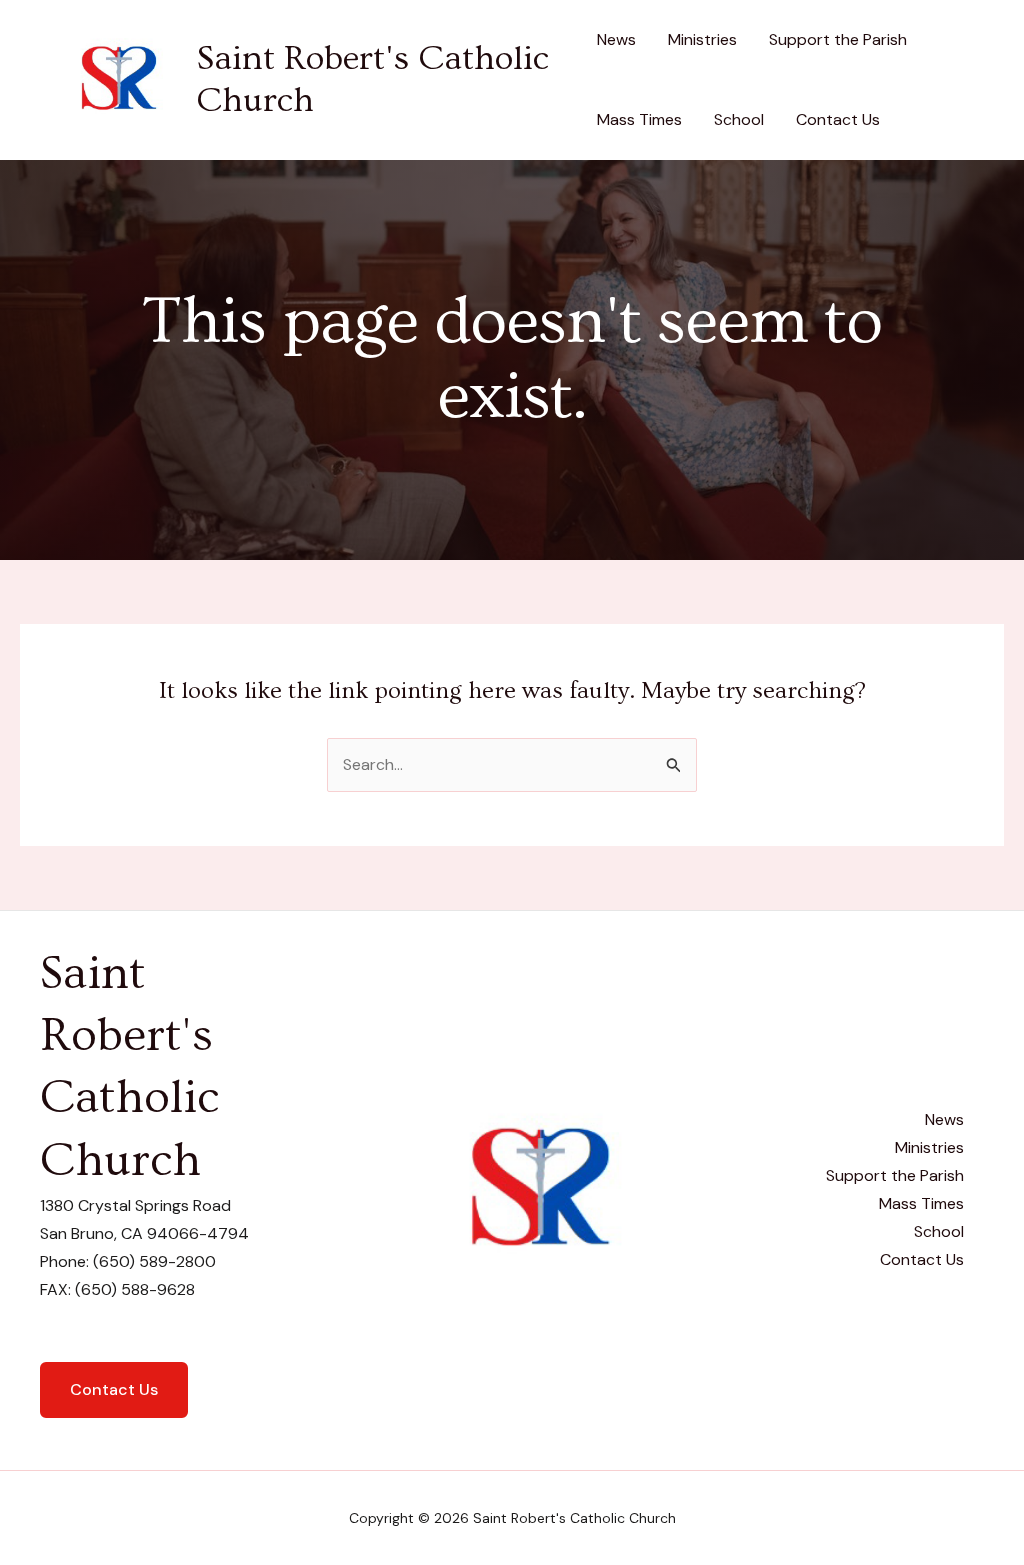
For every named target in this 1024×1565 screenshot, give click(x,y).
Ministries (702, 39)
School (739, 119)
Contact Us (838, 119)
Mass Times (639, 119)
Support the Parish (838, 39)
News (616, 39)
